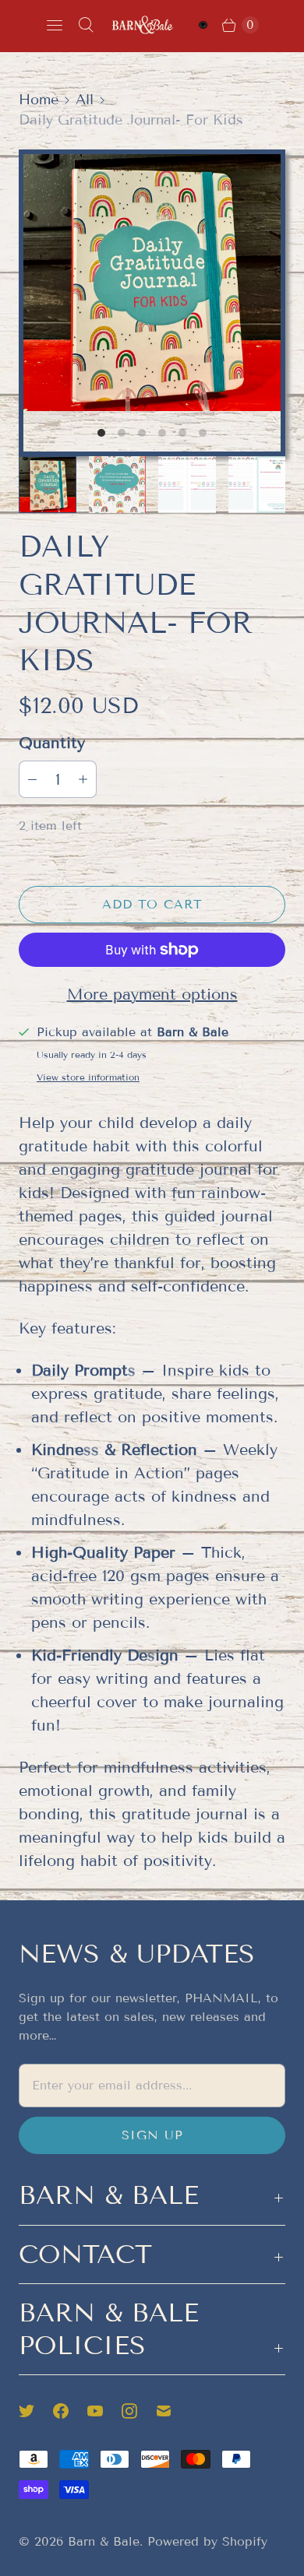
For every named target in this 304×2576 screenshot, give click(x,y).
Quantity (52, 743)
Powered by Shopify (207, 2541)
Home (39, 100)
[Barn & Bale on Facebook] (70, 2411)
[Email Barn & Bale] (173, 2411)
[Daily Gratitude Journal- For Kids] (152, 283)
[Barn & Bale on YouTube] (104, 2411)
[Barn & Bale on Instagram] (139, 2411)
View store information (88, 1077)
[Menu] (55, 25)
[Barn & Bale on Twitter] (36, 2411)
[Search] (86, 25)
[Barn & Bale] (143, 25)
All (85, 100)
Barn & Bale (104, 2541)
